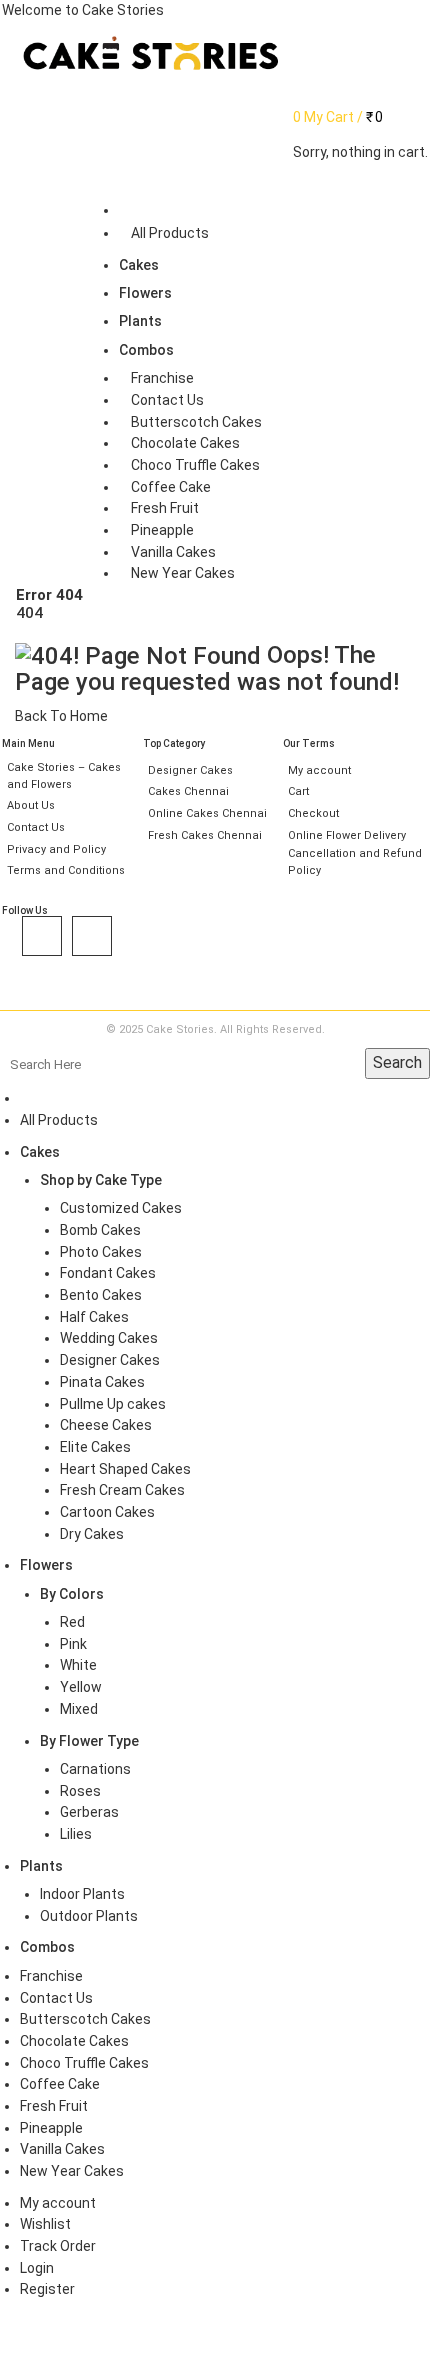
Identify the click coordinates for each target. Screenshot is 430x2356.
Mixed (79, 1709)
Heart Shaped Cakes (125, 1469)
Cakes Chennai (188, 791)
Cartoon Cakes (107, 1512)
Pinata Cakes (102, 1382)
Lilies (76, 1834)
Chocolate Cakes (74, 2041)
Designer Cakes (190, 770)
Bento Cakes (101, 1295)
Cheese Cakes (106, 1425)
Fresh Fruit (54, 2106)
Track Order (58, 2246)
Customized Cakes (121, 1208)
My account (319, 770)
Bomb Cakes (100, 1230)
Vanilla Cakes (62, 2149)
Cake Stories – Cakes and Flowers (64, 776)
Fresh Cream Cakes (122, 1490)
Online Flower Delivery (347, 835)
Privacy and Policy (56, 849)
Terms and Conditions (66, 870)
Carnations (95, 1769)
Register (47, 2289)
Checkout (313, 813)
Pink (73, 1644)
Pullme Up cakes (113, 1404)
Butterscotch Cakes (85, 2019)
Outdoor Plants (89, 1916)
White (78, 1665)
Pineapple (51, 2128)
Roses (80, 1791)
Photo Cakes (101, 1252)
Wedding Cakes (109, 1338)
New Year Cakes (72, 2171)
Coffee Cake (60, 2084)
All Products (59, 1120)
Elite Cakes (95, 1447)
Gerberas (89, 1812)
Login (37, 2268)
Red (72, 1622)
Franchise (51, 1976)
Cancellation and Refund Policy (355, 862)
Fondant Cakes (108, 1273)
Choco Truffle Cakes (84, 2063)
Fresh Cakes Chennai (205, 835)
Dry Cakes (92, 1534)
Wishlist (45, 2224)
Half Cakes (94, 1317)
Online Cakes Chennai (207, 813)
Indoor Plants (82, 1894)
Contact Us (36, 827)
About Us (31, 805)
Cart (298, 791)
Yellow (81, 1687)
